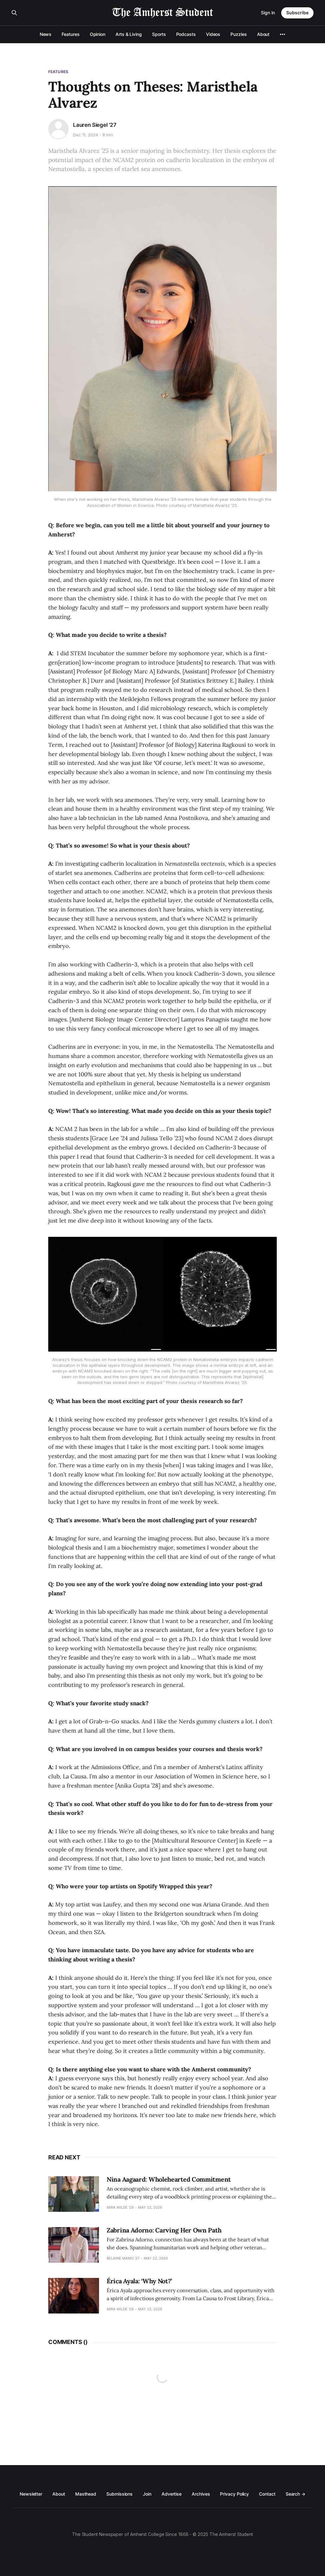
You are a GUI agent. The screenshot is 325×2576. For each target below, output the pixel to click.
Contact (267, 2494)
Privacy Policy (234, 2494)
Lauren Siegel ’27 (95, 125)
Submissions (119, 2494)
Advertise (172, 2494)
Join (147, 2494)
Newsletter (31, 2494)
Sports (159, 34)
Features (70, 34)
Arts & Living (129, 34)
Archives (201, 2494)
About (263, 34)
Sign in (268, 13)
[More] (282, 34)
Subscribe (297, 13)
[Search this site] (14, 13)
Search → (295, 2494)
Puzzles (239, 34)
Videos (213, 34)
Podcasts (186, 34)
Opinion (98, 34)
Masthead (86, 2494)
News (46, 34)
